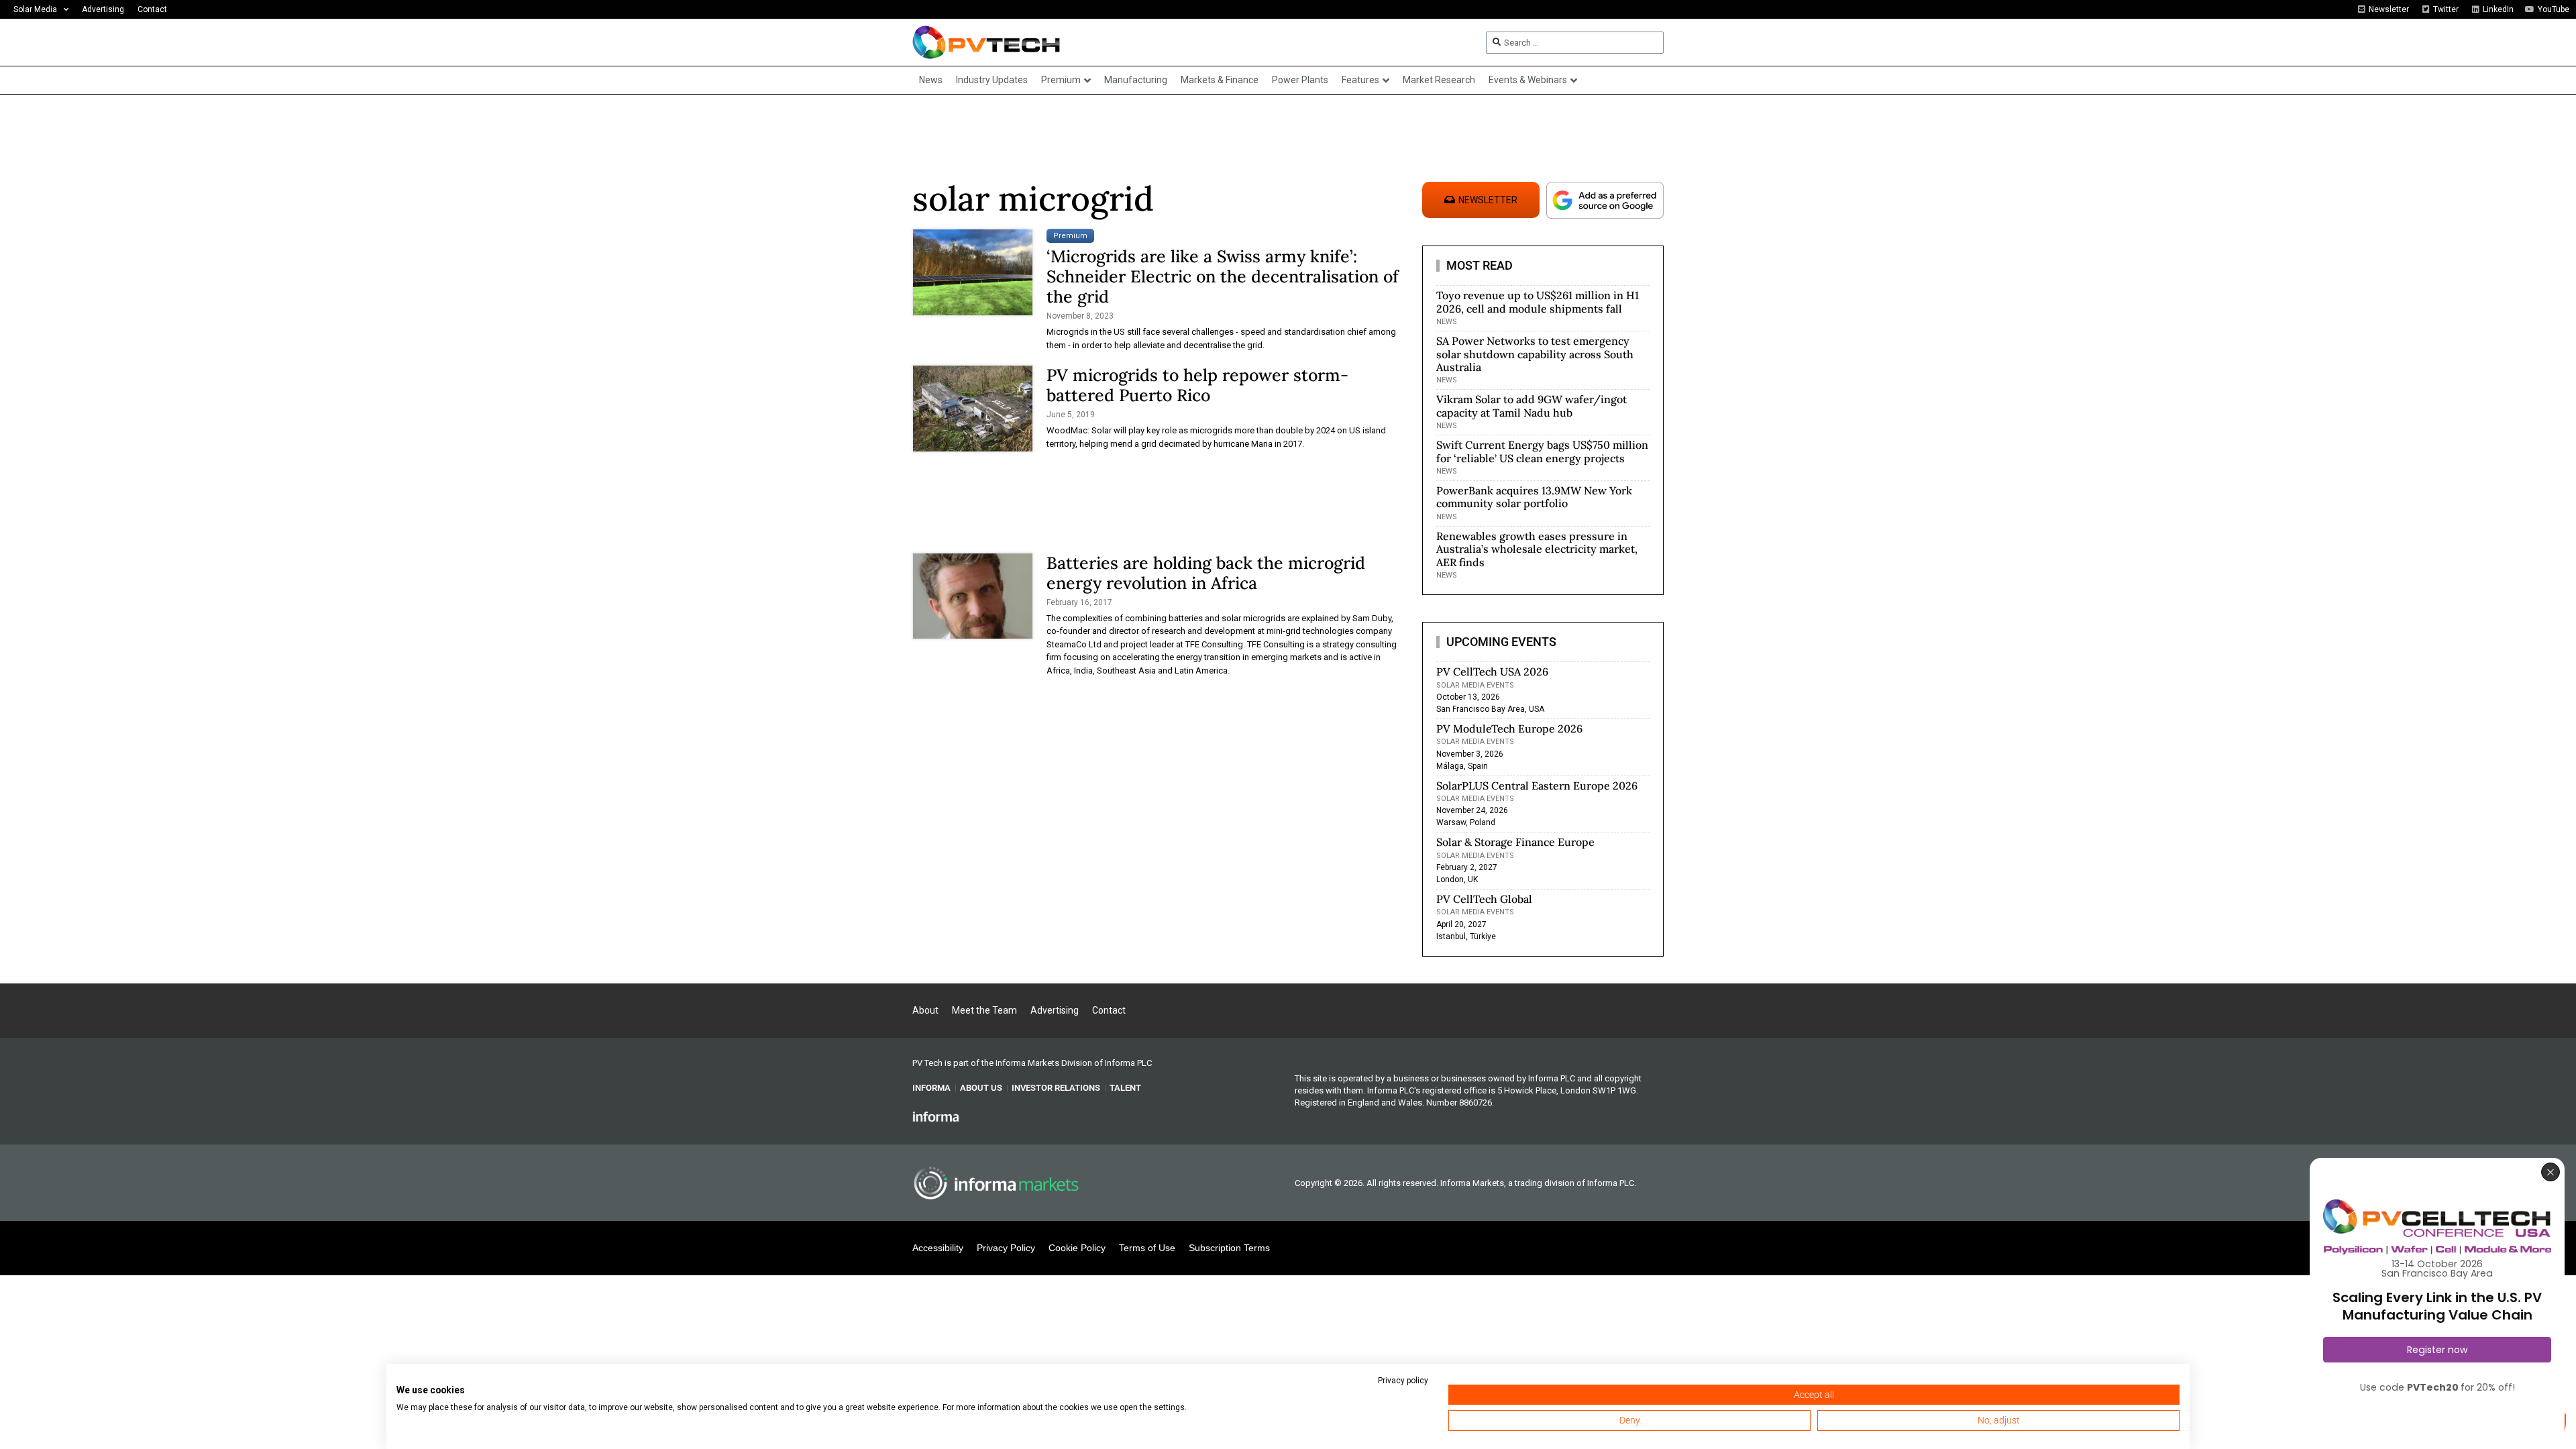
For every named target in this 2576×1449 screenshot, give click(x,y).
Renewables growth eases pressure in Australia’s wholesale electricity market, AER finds (1537, 549)
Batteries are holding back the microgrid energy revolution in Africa (1206, 573)
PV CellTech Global (1484, 899)
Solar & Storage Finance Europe (1515, 842)
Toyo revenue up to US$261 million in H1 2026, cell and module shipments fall (1538, 302)
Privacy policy (1403, 1381)
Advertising (103, 9)
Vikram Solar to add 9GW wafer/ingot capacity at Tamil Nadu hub (1532, 406)
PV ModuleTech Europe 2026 (1509, 729)
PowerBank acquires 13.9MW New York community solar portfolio (1534, 497)
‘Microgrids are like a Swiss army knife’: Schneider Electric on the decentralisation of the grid (1223, 276)
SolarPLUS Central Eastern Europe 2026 (1537, 786)
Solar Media (35, 9)
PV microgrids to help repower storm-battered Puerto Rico (1197, 385)
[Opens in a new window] (936, 1116)
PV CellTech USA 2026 (1492, 672)
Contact (152, 9)
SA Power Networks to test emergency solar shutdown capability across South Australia (1535, 354)
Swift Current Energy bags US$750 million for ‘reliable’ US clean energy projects (1542, 451)
